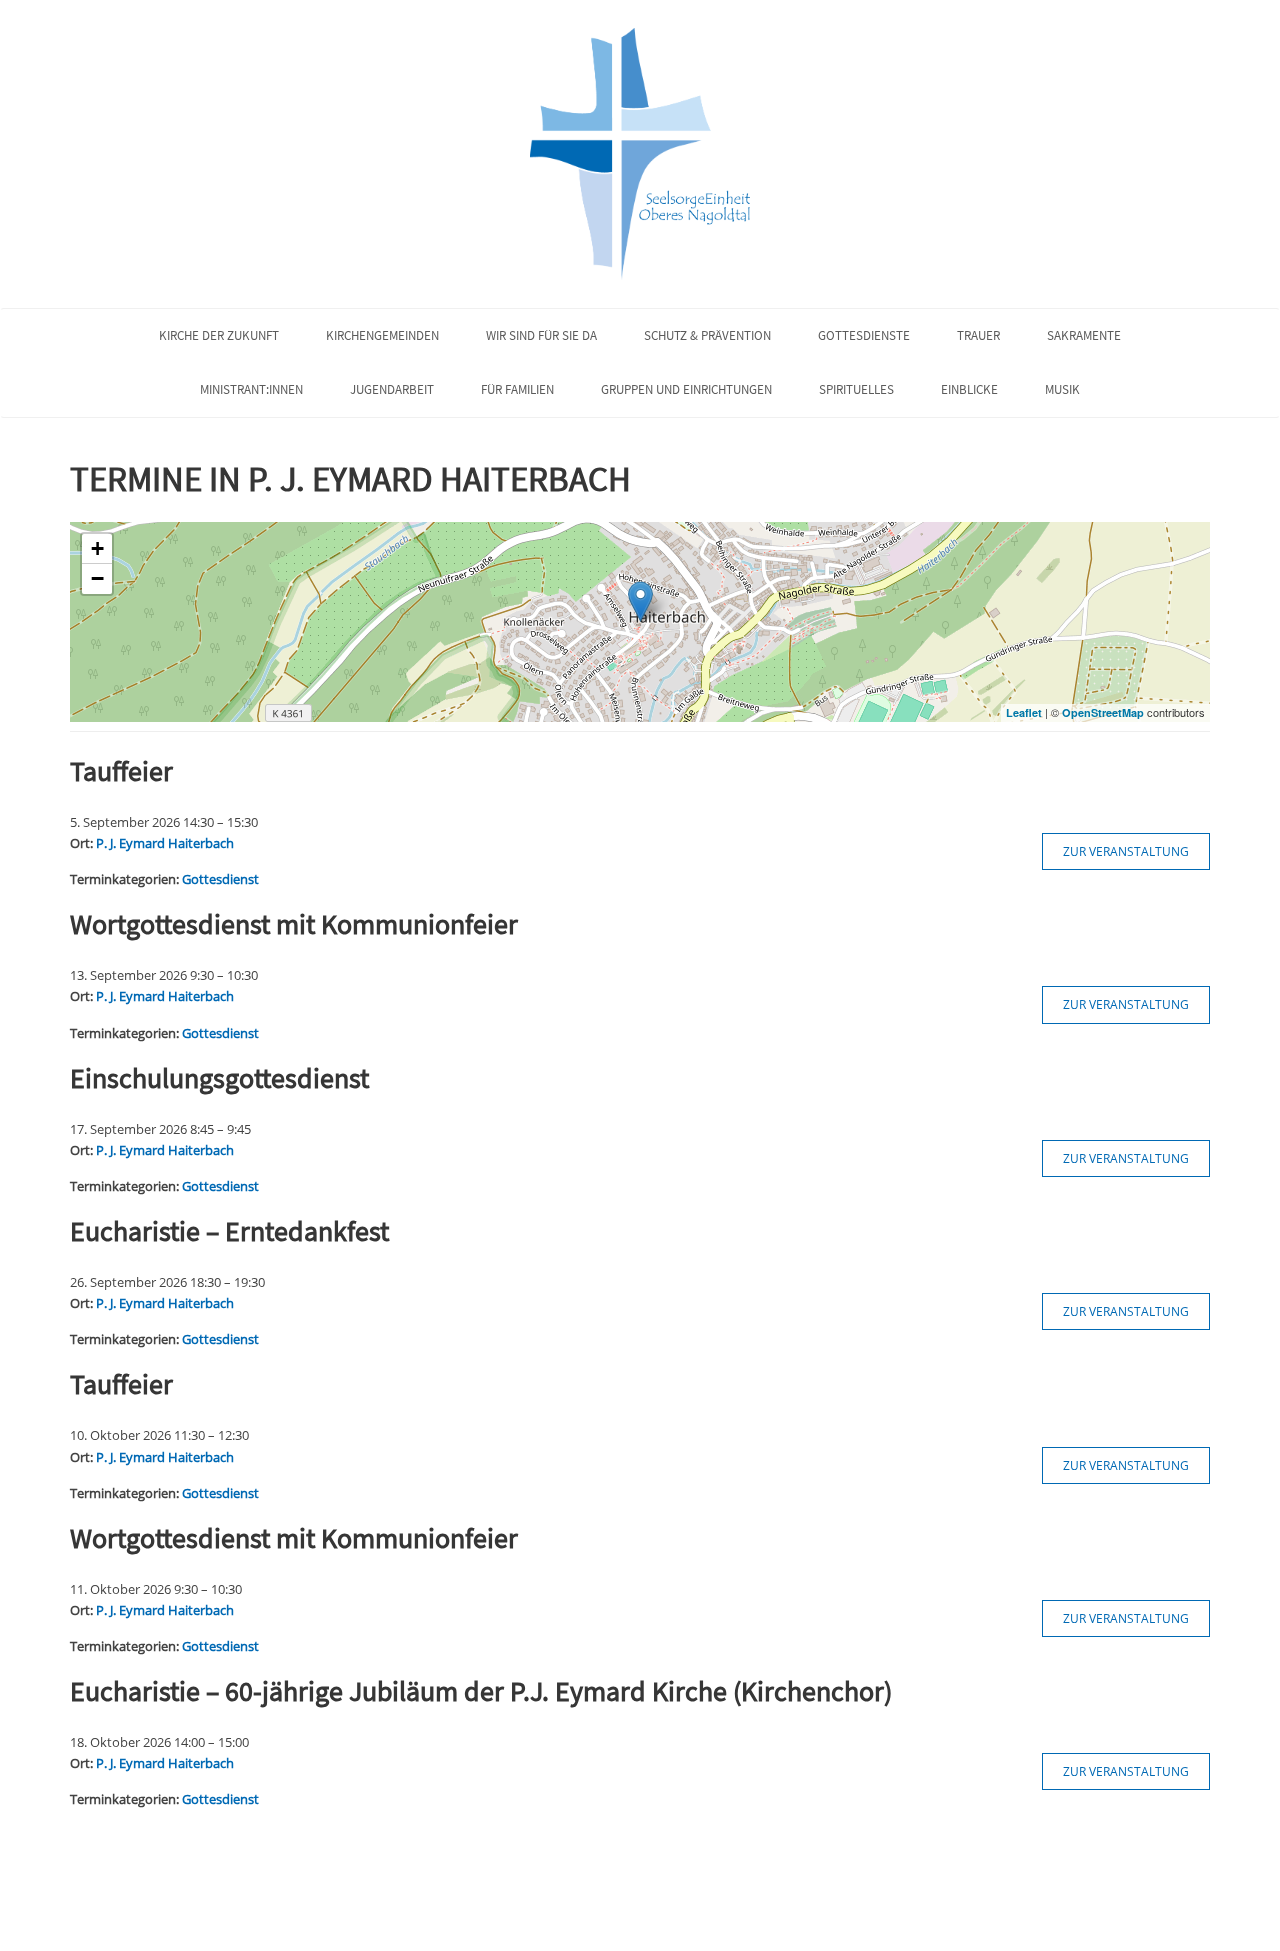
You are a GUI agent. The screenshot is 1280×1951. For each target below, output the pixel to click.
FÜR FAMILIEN (517, 389)
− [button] (97, 578)
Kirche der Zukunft (219, 335)
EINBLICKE (969, 389)
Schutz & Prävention (707, 335)
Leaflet (1024, 712)
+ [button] (97, 548)
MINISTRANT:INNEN (251, 389)
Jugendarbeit (392, 389)
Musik (1062, 389)
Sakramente (1084, 335)
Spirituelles (856, 389)
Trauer (978, 335)
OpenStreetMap (1103, 712)
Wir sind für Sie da (541, 335)
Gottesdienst (220, 879)
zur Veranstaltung (1126, 851)
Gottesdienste (864, 335)
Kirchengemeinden (382, 335)
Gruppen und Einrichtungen (686, 389)
